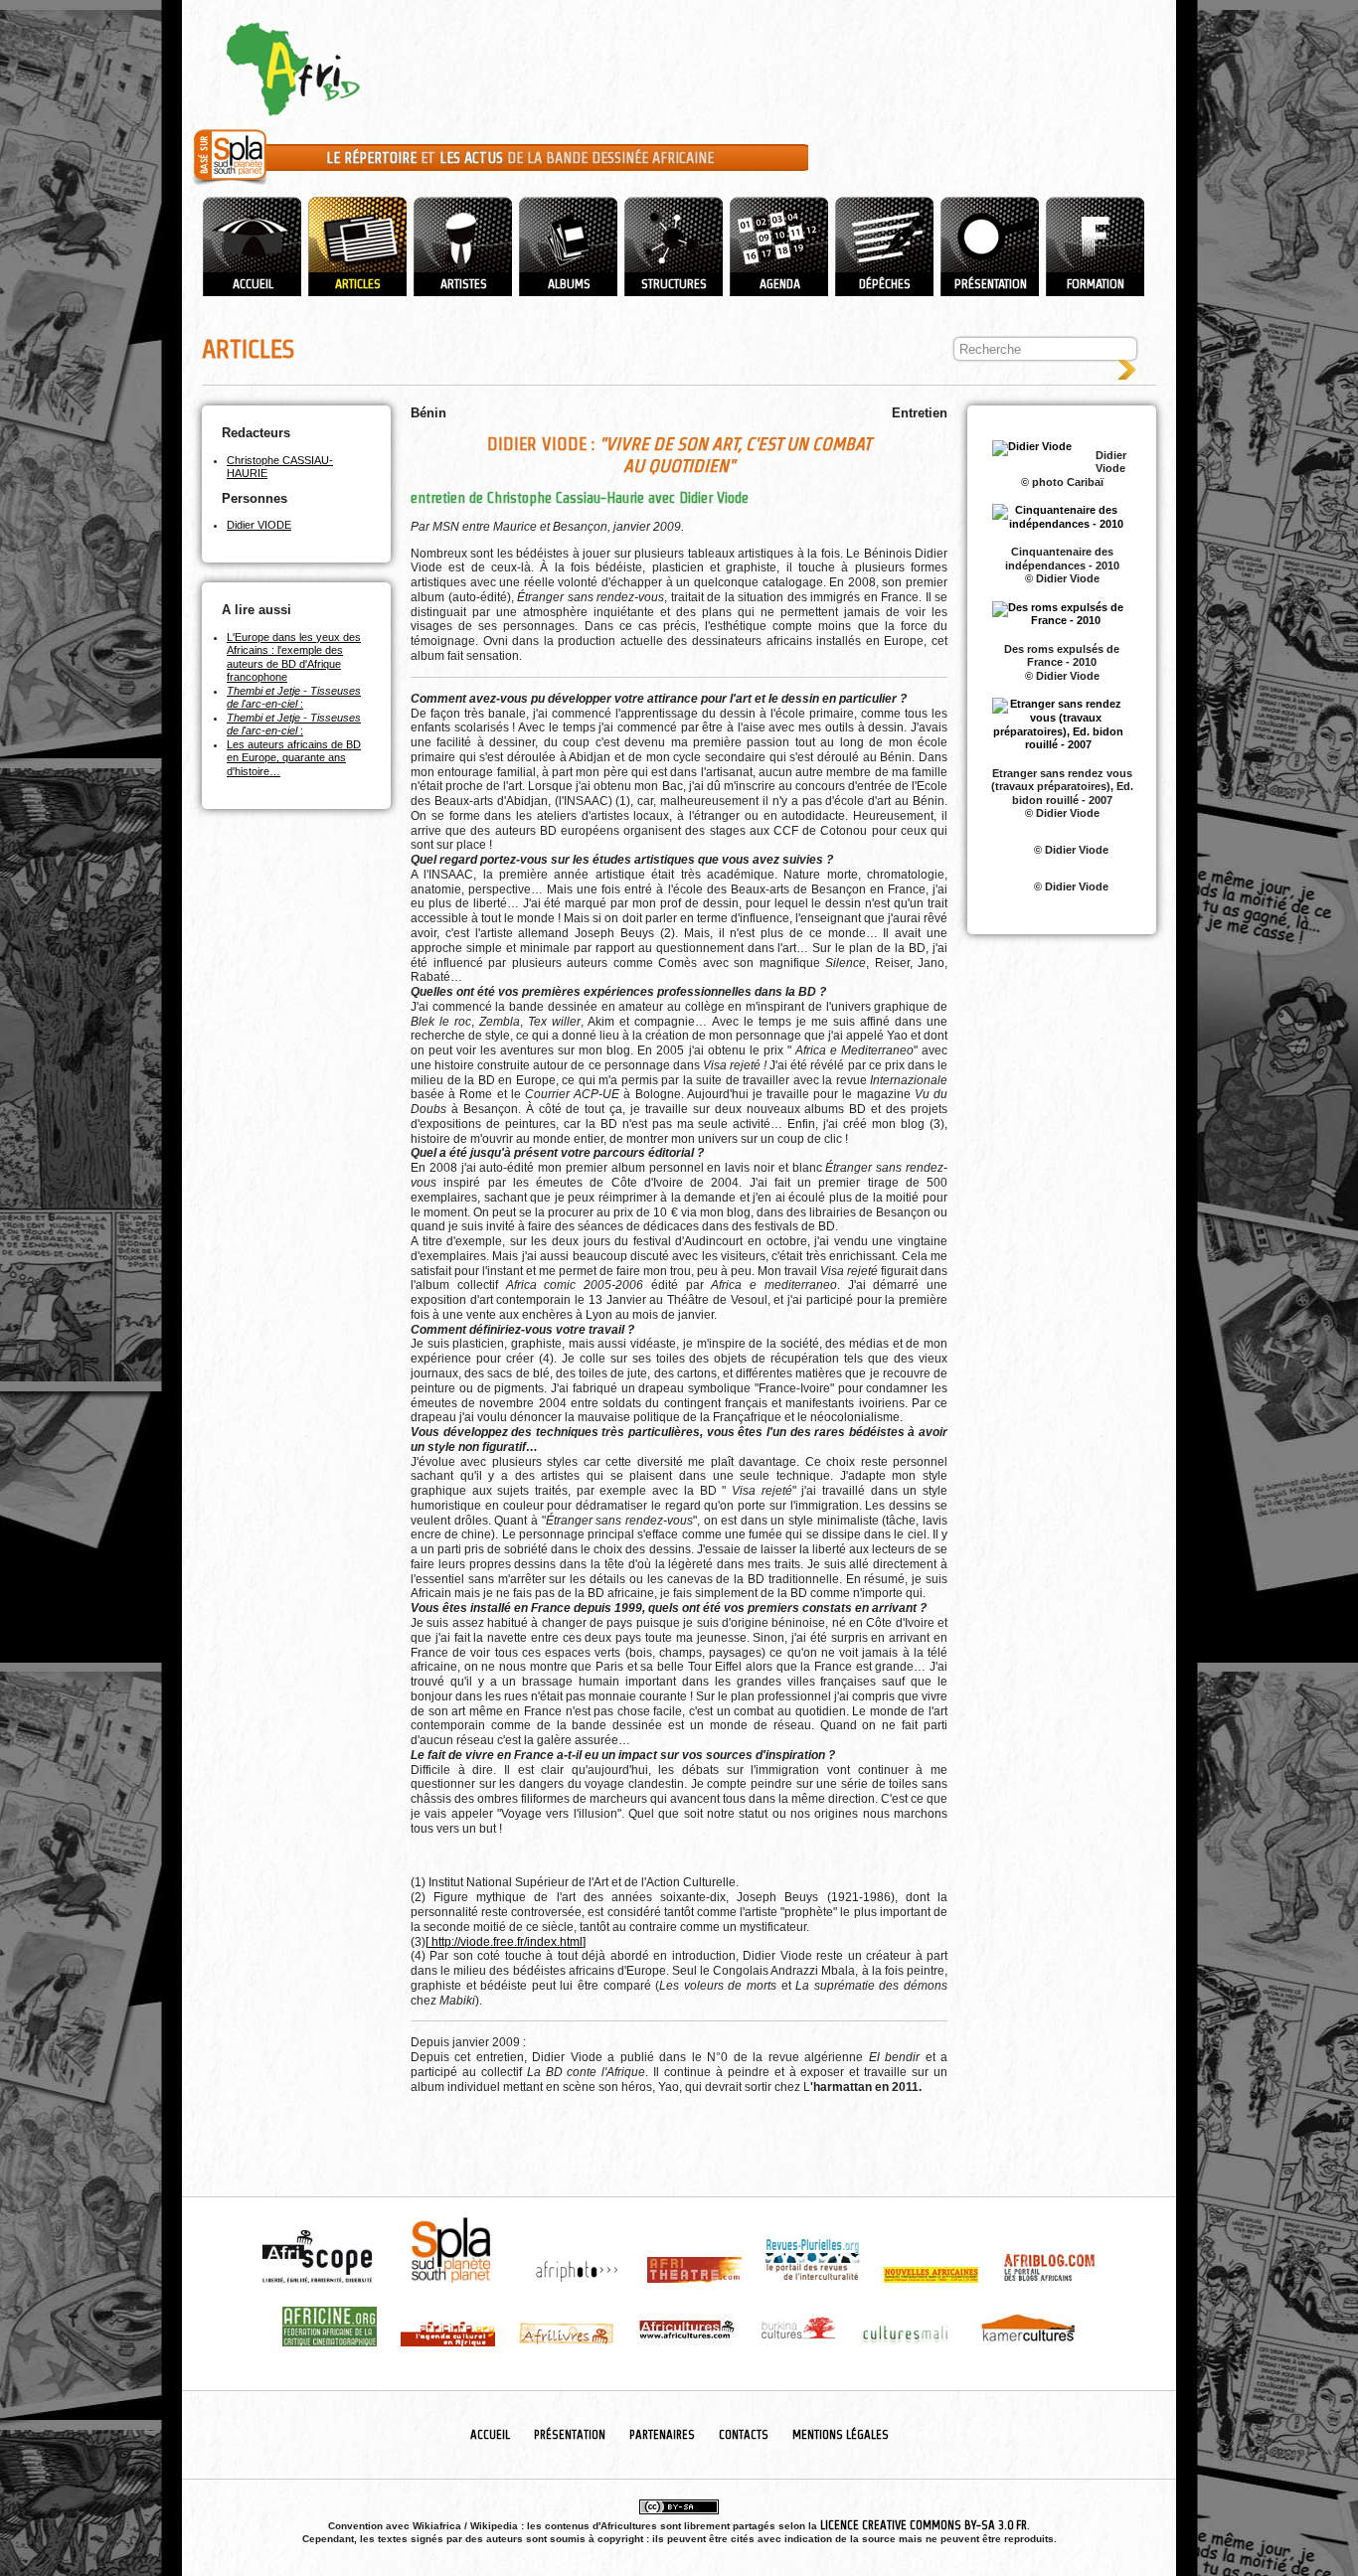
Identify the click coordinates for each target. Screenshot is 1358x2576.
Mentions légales (841, 2434)
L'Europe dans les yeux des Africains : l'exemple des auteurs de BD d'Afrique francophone (294, 657)
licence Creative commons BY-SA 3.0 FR (924, 2525)
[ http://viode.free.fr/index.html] (506, 1942)
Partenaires (662, 2434)
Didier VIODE (259, 525)
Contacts (744, 2434)
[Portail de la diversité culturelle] (230, 185)
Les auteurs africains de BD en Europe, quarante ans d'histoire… (294, 758)
